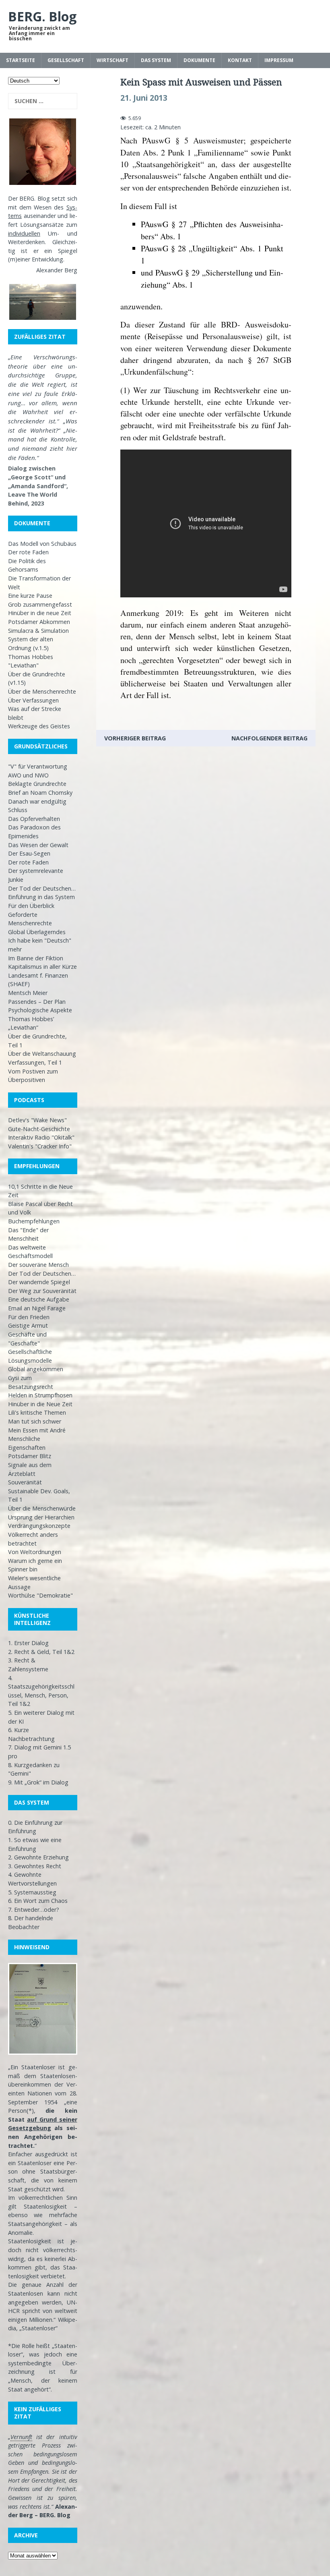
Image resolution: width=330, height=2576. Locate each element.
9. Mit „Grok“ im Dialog (38, 1782)
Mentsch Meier (28, 993)
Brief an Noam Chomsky (40, 793)
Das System (156, 60)
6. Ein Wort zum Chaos (38, 1901)
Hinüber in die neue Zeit (40, 613)
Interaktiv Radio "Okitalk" (41, 1137)
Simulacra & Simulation (38, 631)
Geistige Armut (28, 1325)
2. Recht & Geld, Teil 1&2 (41, 1652)
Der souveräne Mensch (38, 1265)
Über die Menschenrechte (42, 691)
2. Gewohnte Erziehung (38, 1857)
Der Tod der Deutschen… (42, 888)
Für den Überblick (31, 906)
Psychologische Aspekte (40, 1010)
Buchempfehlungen (34, 1221)
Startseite (21, 60)
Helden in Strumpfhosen (40, 1395)
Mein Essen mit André (37, 1430)
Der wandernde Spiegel (39, 1282)
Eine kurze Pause (30, 596)
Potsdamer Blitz (30, 1456)
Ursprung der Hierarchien (41, 1517)
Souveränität (25, 1482)
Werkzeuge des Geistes (39, 726)
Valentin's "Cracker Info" (40, 1146)
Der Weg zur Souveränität (42, 1291)
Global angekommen (36, 1369)
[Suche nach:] (43, 101)
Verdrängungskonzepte (39, 1526)
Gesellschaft (66, 60)
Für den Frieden (29, 1317)
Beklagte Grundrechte (37, 784)
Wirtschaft (112, 60)
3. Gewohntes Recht (35, 1866)
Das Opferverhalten (34, 819)
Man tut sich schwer (35, 1421)
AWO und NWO (28, 775)
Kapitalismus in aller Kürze (42, 967)
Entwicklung (47, 259)
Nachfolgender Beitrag (269, 738)
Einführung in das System (41, 897)
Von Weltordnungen (35, 1552)
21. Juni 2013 (144, 98)
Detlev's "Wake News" (37, 1120)
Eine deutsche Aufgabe (39, 1299)
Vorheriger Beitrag (135, 738)
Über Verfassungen (33, 700)
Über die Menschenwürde (42, 1508)
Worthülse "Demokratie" (40, 1595)
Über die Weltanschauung (42, 1054)
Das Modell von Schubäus (42, 544)
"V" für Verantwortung (38, 766)
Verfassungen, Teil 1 (35, 1062)
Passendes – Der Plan (37, 1002)
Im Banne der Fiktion (36, 958)
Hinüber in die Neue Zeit (40, 1404)
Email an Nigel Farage (37, 1308)
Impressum (279, 60)
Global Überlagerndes (37, 932)
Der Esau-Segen (29, 853)
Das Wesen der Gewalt (38, 845)
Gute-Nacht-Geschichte (39, 1129)
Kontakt (240, 60)
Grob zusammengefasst (40, 604)
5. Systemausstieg (32, 1892)
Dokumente (199, 60)
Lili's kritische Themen (37, 1412)
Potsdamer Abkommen (39, 622)
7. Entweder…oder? (34, 1910)
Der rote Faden (28, 552)
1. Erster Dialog (28, 1643)
